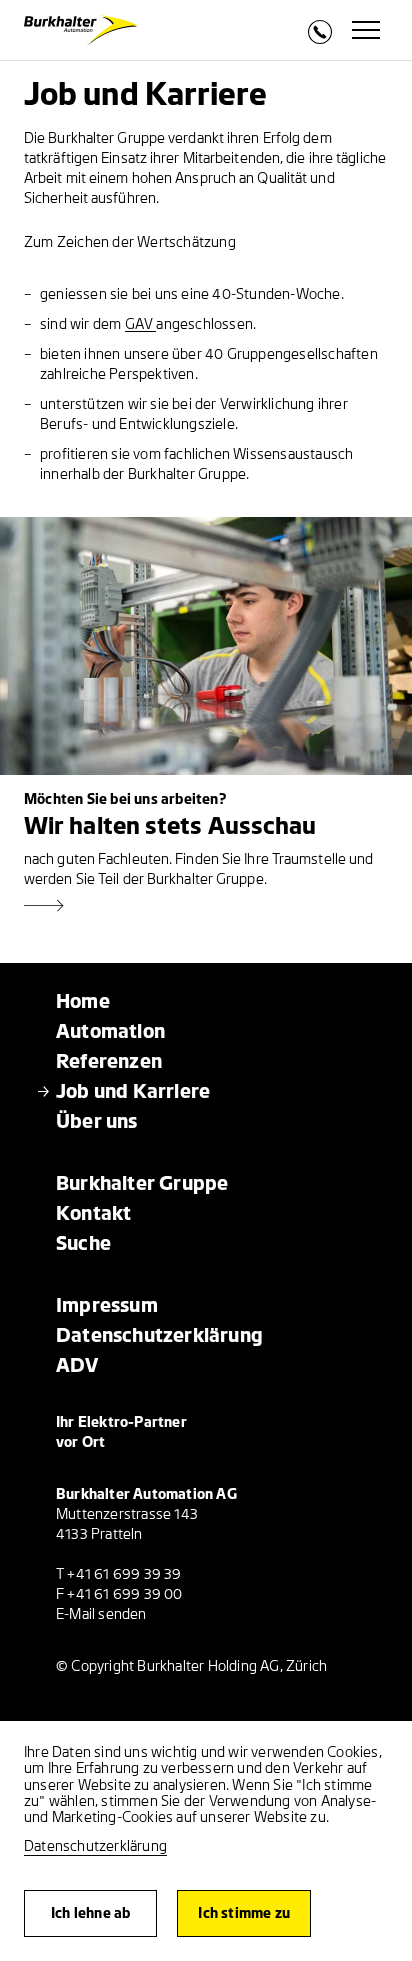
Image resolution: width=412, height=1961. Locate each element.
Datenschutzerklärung (95, 1846)
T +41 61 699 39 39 (119, 1574)
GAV (141, 324)
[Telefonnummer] (320, 38)
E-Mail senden (101, 1614)
